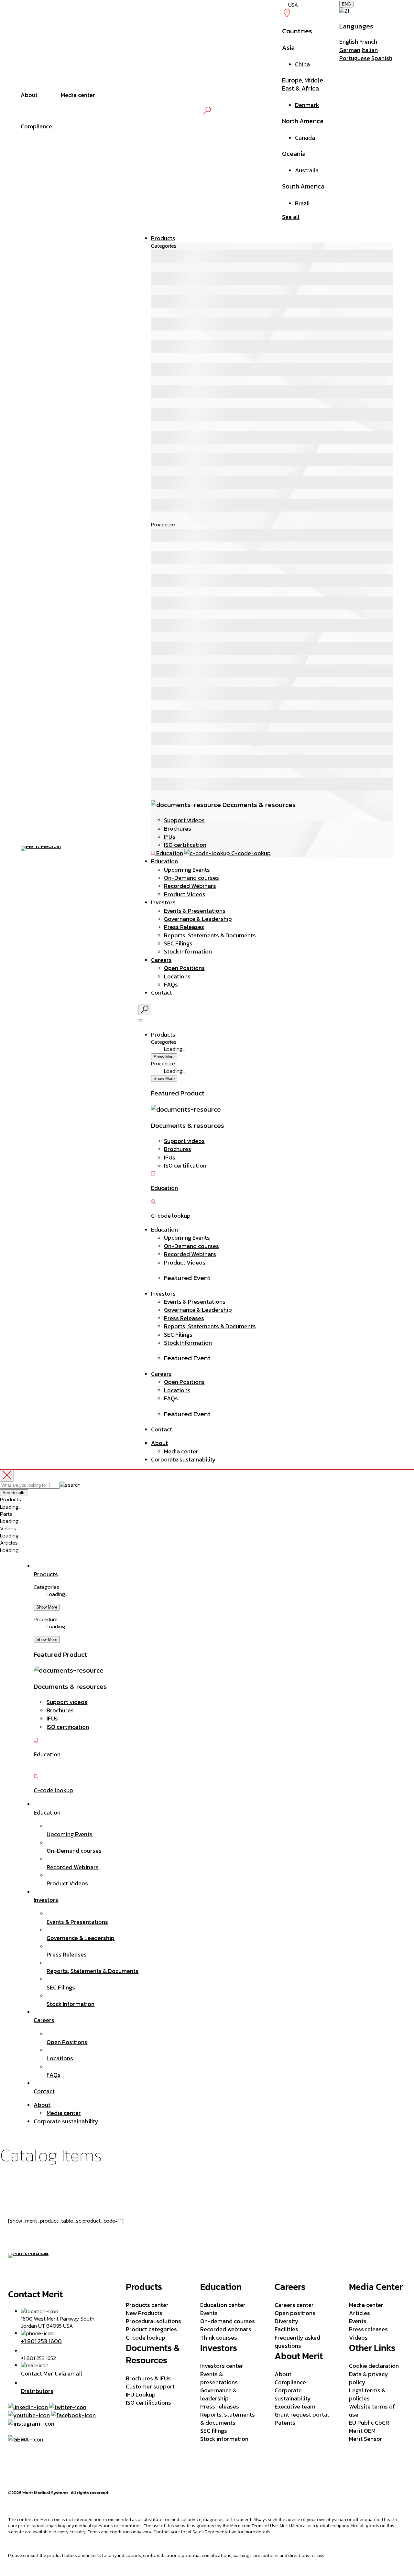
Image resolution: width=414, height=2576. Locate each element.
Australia (307, 170)
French (368, 42)
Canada (305, 138)
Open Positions (184, 968)
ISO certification (185, 845)
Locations (177, 976)
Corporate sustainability (183, 1459)
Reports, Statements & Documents (210, 935)
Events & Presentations (195, 911)
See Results (14, 1493)
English (349, 42)
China (302, 64)
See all (291, 217)
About (159, 1443)
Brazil (302, 203)
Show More (164, 1057)
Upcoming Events (187, 870)
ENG (346, 4)
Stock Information (188, 951)
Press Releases (184, 927)
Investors (163, 902)
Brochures (178, 829)
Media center (181, 1451)
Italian (370, 50)
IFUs (170, 837)
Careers (161, 960)
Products (163, 238)
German (350, 50)
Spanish (382, 58)
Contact (162, 992)
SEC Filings (178, 943)
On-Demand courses (191, 878)
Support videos (184, 820)
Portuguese (355, 58)
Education (164, 861)
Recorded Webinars (190, 886)
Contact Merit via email (52, 2373)
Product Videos (185, 894)
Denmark (307, 105)
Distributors (37, 2391)
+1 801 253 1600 (41, 2341)
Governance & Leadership (198, 919)
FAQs (171, 984)
